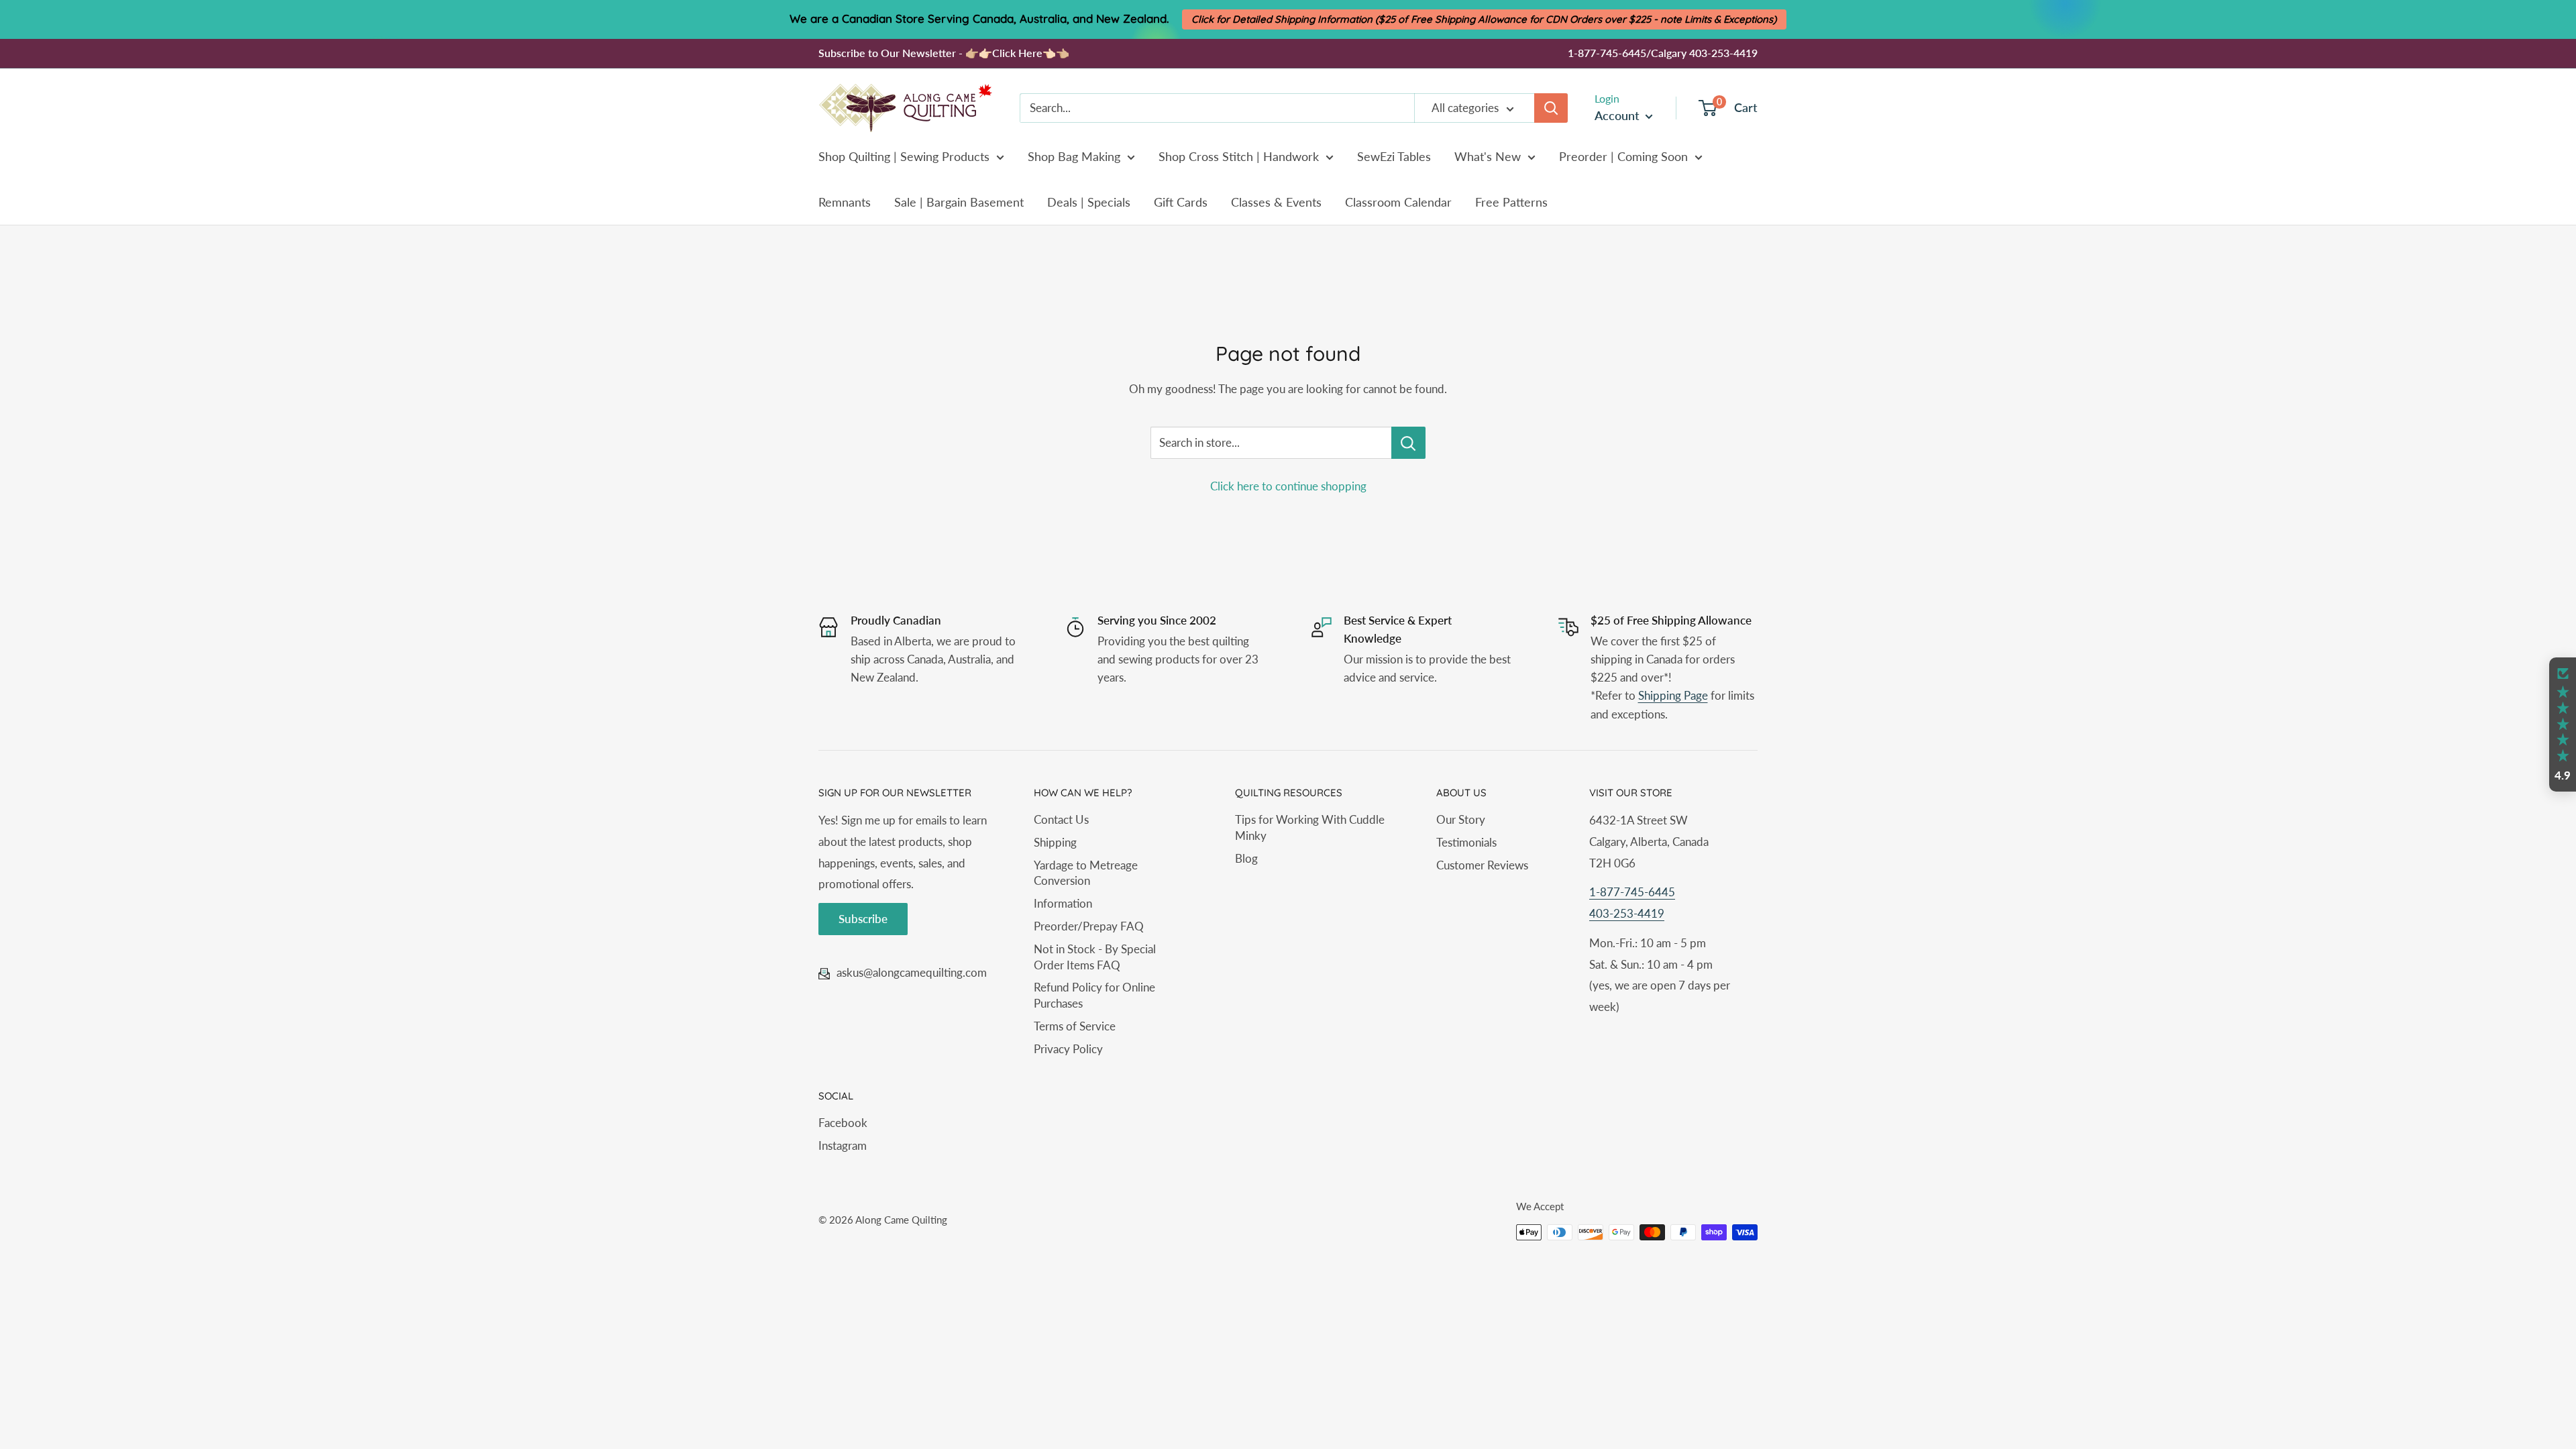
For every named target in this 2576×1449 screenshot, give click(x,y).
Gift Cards (1181, 202)
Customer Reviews (1482, 865)
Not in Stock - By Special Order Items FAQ (1095, 957)
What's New (1488, 156)
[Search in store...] (1408, 443)
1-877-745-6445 (1632, 892)
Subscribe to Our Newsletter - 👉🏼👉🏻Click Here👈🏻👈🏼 (944, 53)
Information (1063, 903)
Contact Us (1061, 819)
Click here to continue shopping (1288, 486)
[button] (2563, 724)
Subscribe (863, 919)
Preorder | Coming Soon (1623, 156)
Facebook (843, 1123)
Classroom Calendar (1398, 202)
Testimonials (1466, 842)
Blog (1246, 858)
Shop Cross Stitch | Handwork (1239, 156)
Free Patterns (1511, 202)
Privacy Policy (1068, 1049)
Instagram (843, 1145)
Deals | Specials (1089, 202)
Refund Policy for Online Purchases (1094, 995)
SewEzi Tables (1394, 156)
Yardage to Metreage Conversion (1086, 873)
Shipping (1055, 842)
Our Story (1461, 819)
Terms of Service (1075, 1026)
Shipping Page (1673, 695)
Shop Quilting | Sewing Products (904, 156)
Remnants (845, 202)
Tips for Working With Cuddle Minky (1310, 827)
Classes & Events (1276, 202)
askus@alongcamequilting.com (912, 972)
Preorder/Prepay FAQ (1089, 926)
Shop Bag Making (1074, 156)
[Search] (1551, 108)
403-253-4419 (1627, 913)
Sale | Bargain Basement (959, 202)
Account (1618, 115)
